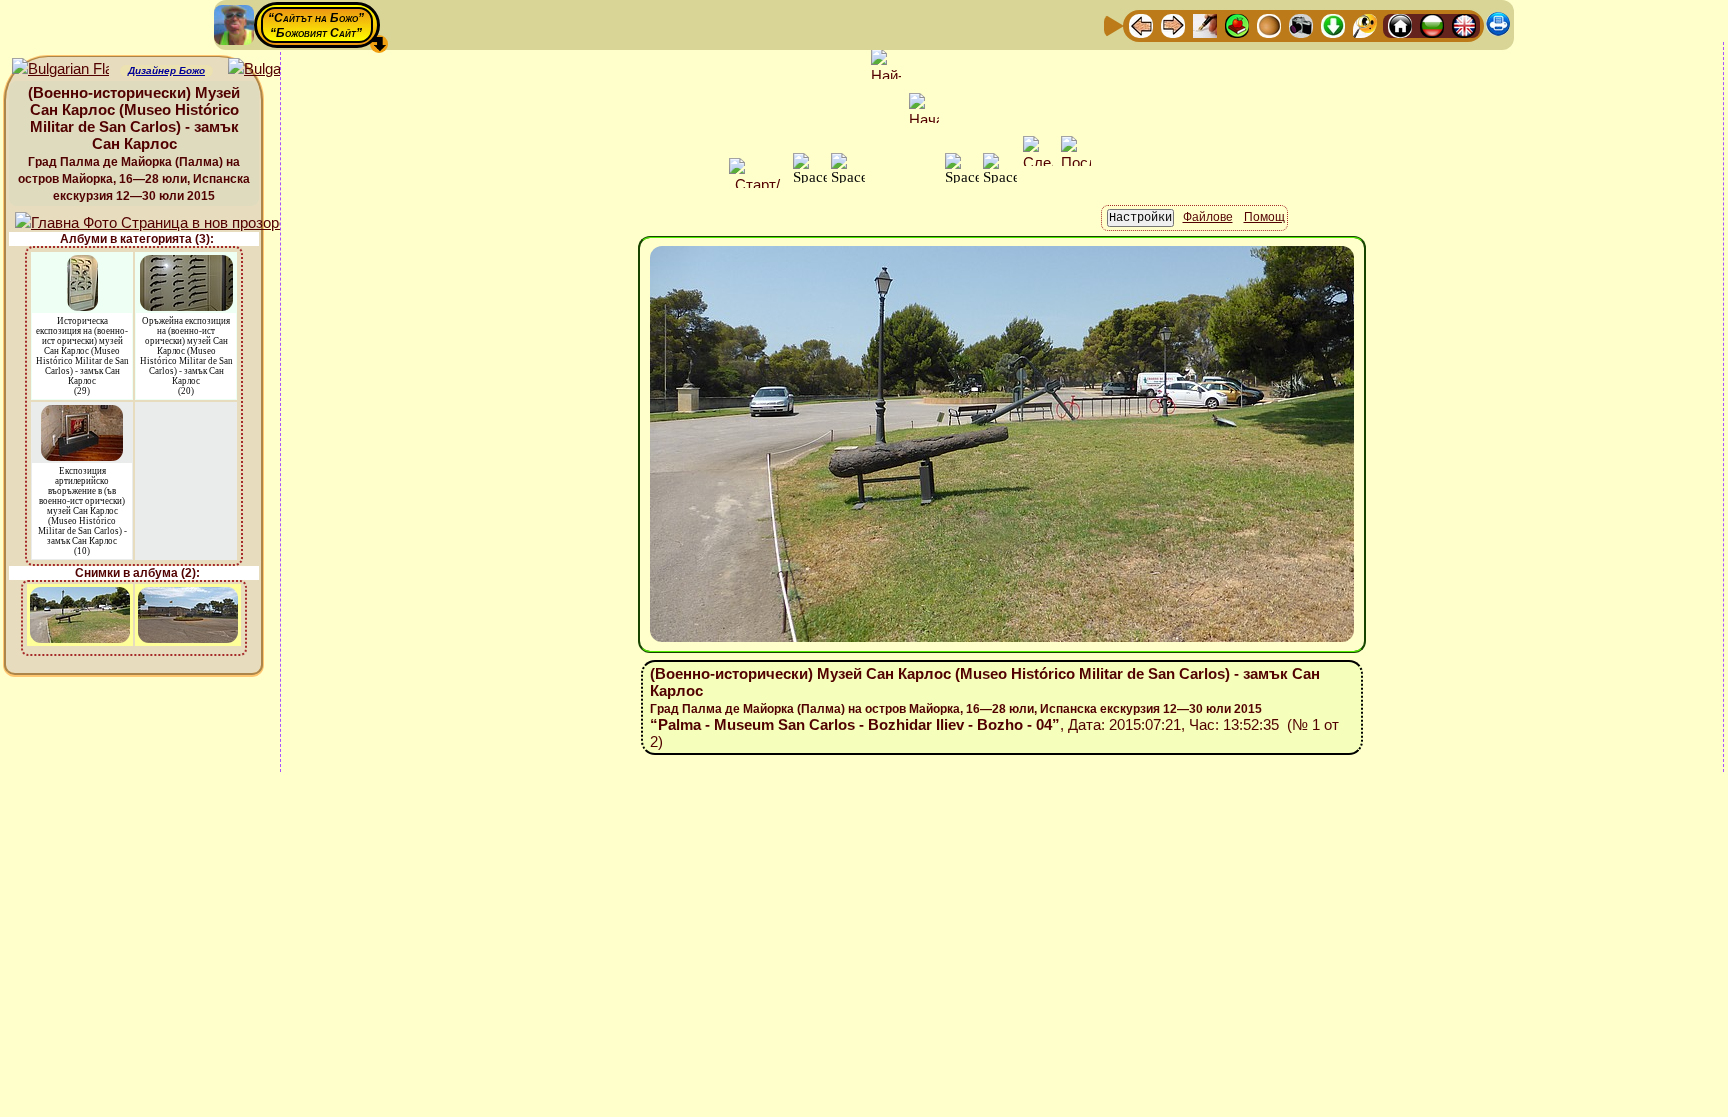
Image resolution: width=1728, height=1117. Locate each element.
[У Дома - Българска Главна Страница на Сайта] (1432, 24)
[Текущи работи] (1269, 24)
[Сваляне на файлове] (1333, 24)
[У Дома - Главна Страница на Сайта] (1400, 24)
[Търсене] (1365, 24)
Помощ (1264, 217)
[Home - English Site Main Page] (1464, 24)
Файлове (1208, 217)
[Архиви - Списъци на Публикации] (1205, 24)
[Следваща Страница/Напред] (1173, 24)
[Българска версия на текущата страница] (276, 69)
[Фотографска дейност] (1301, 24)
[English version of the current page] (60, 69)
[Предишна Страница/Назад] (1141, 24)
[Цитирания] (1237, 24)
